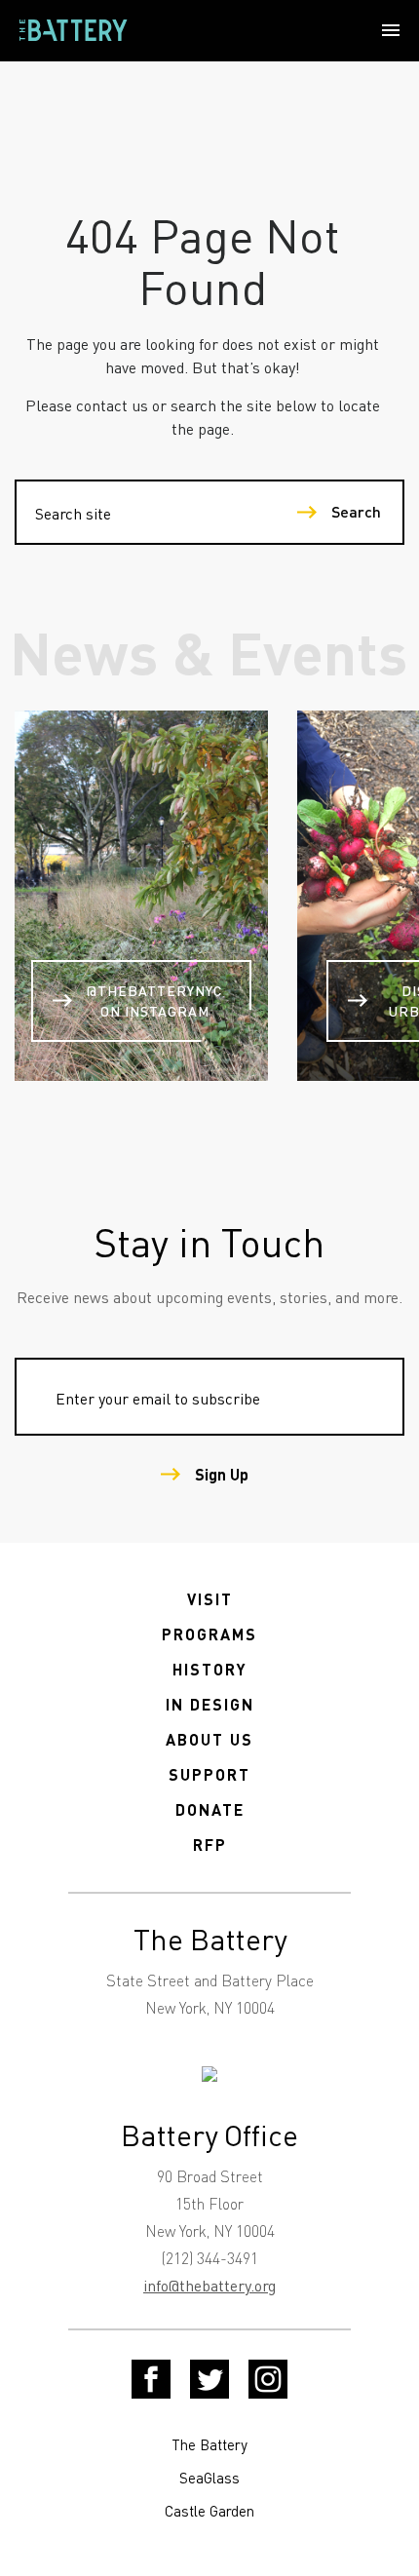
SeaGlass (209, 2478)
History (210, 1669)
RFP (210, 1845)
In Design (210, 1704)
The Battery (209, 2444)
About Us (209, 1739)
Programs (209, 1634)
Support (209, 1774)
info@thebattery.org (209, 2285)
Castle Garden (209, 2511)
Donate (210, 1809)
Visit (210, 1599)
